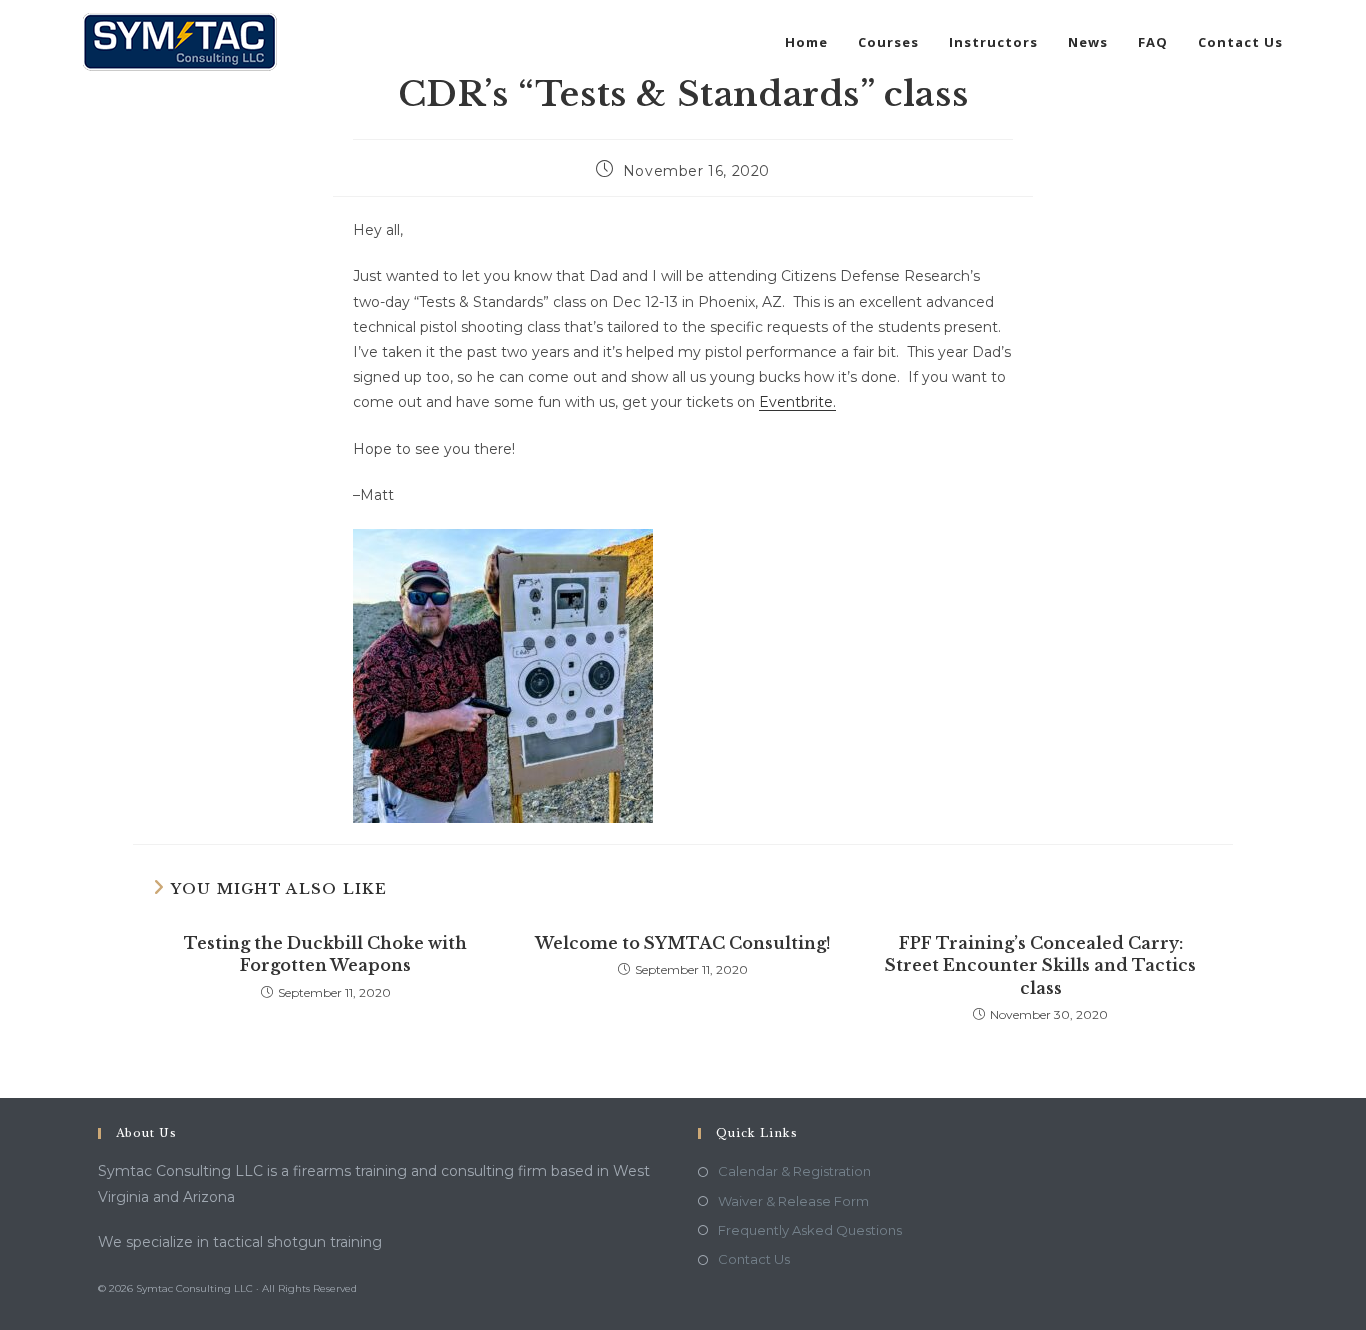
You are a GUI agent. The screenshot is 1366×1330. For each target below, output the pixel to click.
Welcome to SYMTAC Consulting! (683, 943)
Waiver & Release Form (793, 1201)
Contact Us (754, 1259)
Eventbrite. (797, 402)
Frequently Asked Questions (810, 1230)
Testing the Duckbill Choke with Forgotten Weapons (325, 954)
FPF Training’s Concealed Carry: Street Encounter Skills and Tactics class (1040, 965)
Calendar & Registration (794, 1171)
